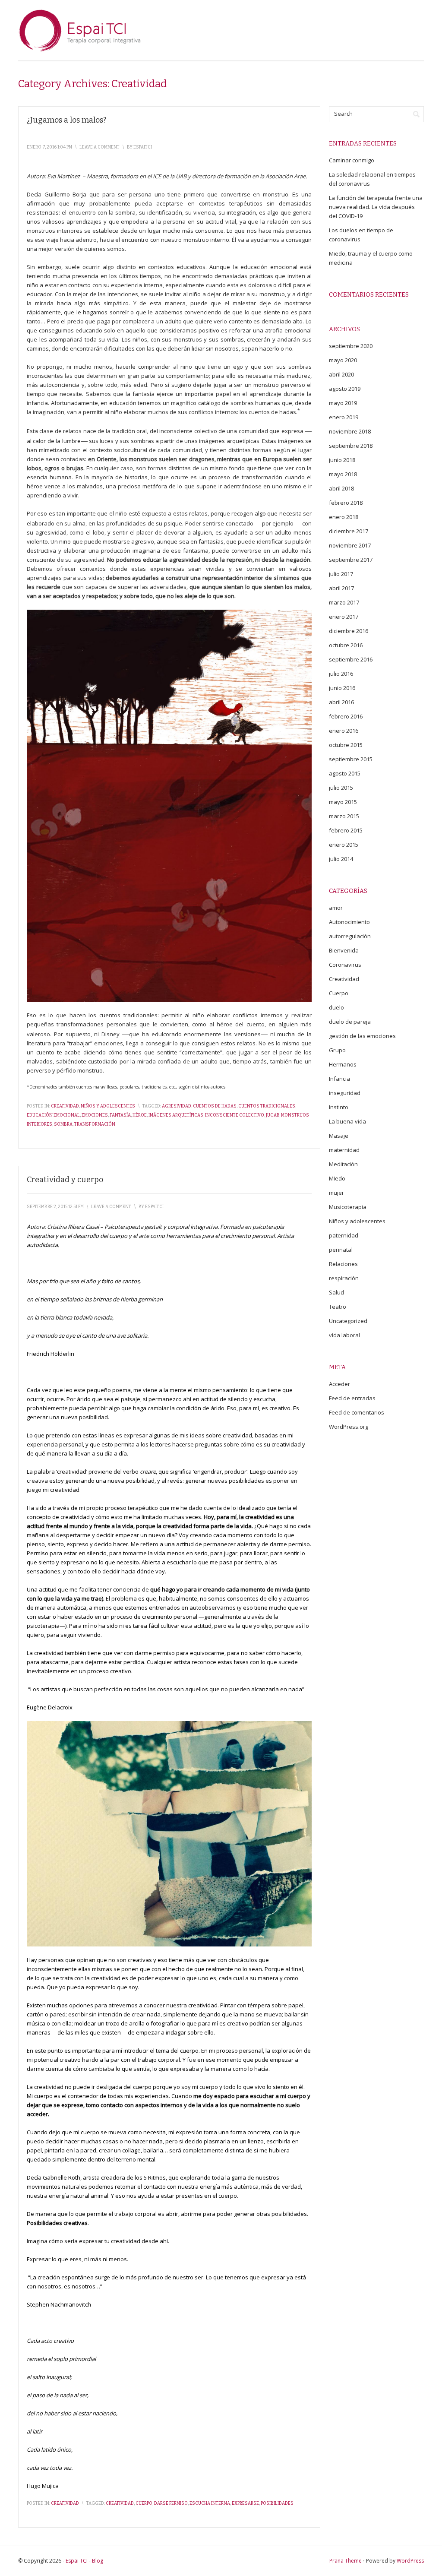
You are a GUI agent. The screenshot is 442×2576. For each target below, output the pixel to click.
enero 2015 (344, 845)
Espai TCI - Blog (84, 2561)
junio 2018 (342, 460)
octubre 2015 (346, 745)
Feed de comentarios (357, 1412)
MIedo (337, 1178)
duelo (336, 1007)
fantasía (120, 1115)
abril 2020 (341, 374)
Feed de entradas (352, 1398)
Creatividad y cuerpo (65, 1180)
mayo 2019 (343, 403)
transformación (95, 1124)
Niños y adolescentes (108, 1106)
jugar (273, 1115)
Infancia (339, 1079)
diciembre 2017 (349, 531)
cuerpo (144, 2503)
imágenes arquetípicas (176, 1115)
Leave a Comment (99, 147)
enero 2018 (344, 517)
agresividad (177, 1106)
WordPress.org (349, 1427)
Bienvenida (344, 950)
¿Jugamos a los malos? (66, 120)
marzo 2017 (344, 602)
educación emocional (53, 1115)
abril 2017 (341, 588)
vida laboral (344, 1335)
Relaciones (343, 1264)
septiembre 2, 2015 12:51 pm (55, 1207)
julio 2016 (341, 674)
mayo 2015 (343, 802)
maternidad (344, 1150)
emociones (95, 1115)
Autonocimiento (349, 922)
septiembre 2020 (351, 346)
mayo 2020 (343, 360)
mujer (336, 1193)
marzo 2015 (344, 816)
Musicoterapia (348, 1207)
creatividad (120, 2503)
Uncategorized (348, 1321)
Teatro (338, 1307)
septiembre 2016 (351, 659)
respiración (344, 1278)
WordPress (410, 2561)
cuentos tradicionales (267, 1106)
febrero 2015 (346, 830)
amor (336, 908)
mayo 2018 (343, 474)
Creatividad (65, 1106)
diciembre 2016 (349, 631)
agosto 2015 (345, 773)
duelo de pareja (350, 1022)
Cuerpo (339, 993)
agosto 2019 (345, 389)
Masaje (339, 1136)
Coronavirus (345, 965)
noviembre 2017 (350, 545)
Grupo (337, 1050)
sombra (63, 1124)
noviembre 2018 (350, 431)
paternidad (344, 1235)
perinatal (341, 1250)
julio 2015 (341, 788)
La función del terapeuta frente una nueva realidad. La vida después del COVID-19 (376, 207)
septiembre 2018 (351, 446)
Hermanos (343, 1064)
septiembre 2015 (351, 759)
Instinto (339, 1107)
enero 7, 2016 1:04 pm (49, 147)
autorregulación (350, 936)
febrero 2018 (346, 503)
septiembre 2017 (351, 560)
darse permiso (171, 2503)
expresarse (245, 2503)
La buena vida (347, 1121)
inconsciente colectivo (235, 1115)
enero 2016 (344, 731)
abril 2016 (341, 702)
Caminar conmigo (352, 160)
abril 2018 (341, 488)
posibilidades (277, 2503)
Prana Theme (346, 2561)
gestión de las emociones (362, 1036)
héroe (140, 1115)
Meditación (343, 1164)
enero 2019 (344, 417)
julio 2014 (341, 859)
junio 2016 (342, 688)
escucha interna (210, 2503)
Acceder (339, 1384)
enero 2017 (344, 617)
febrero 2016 (346, 716)
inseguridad (345, 1093)
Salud (336, 1292)
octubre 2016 (346, 645)
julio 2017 (341, 574)
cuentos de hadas (215, 1106)
